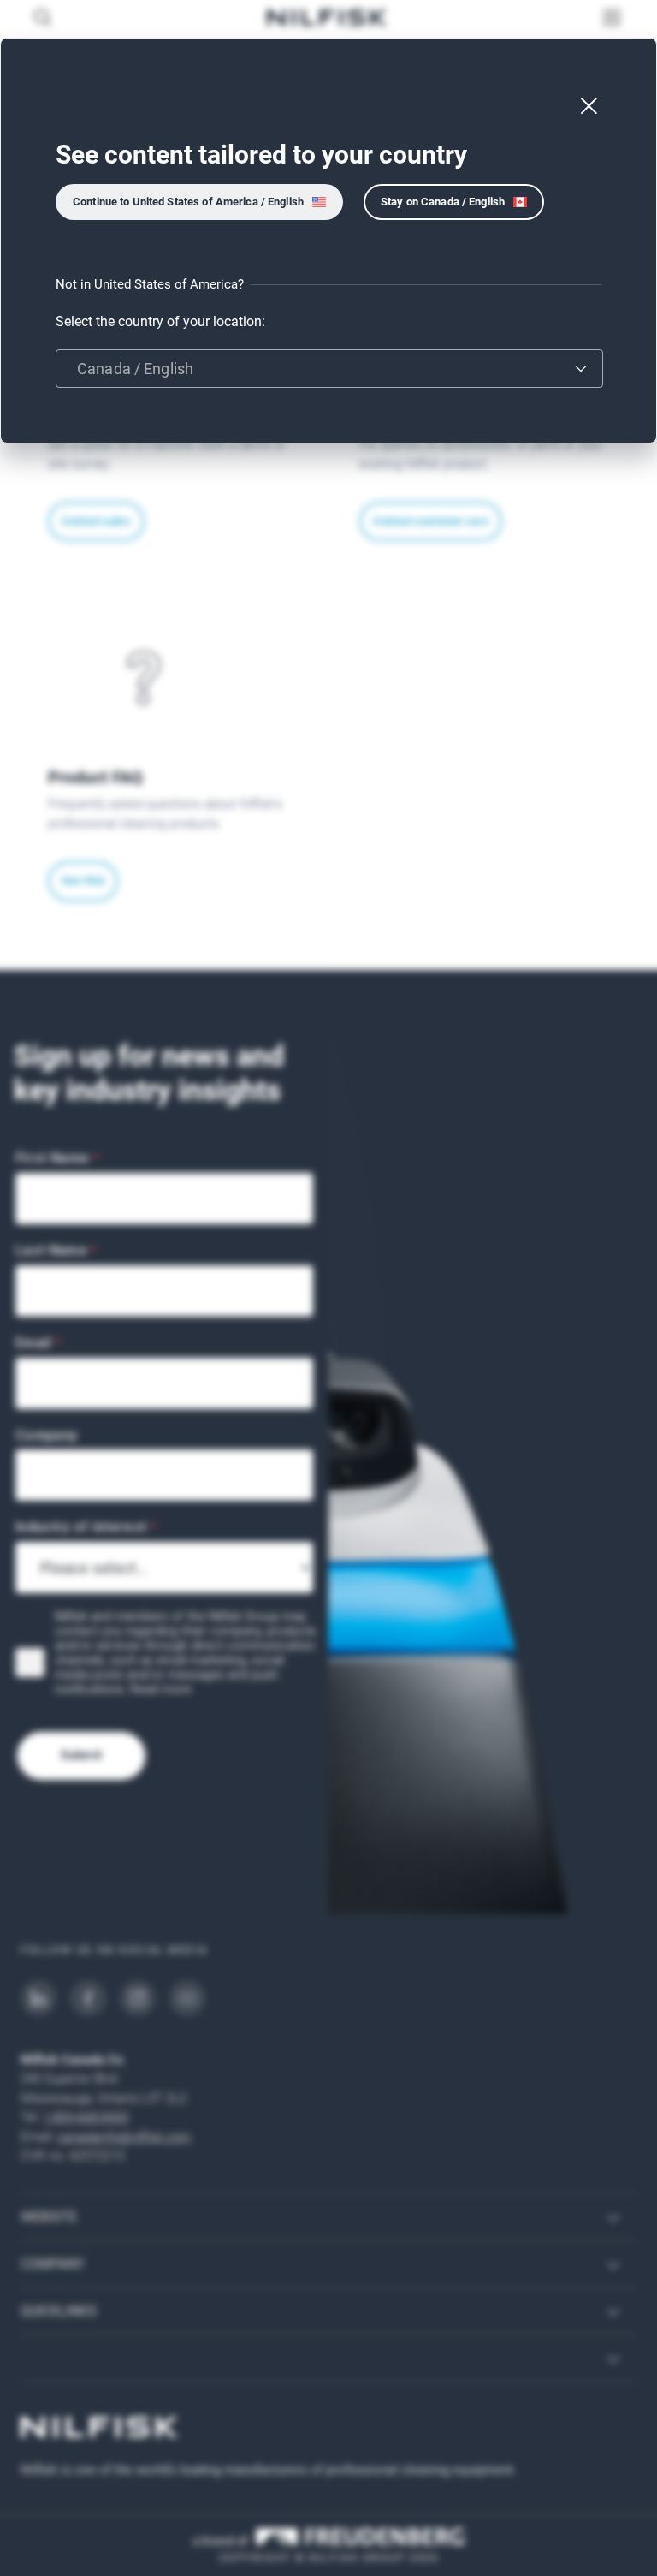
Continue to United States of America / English (188, 202)
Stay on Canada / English (443, 202)
